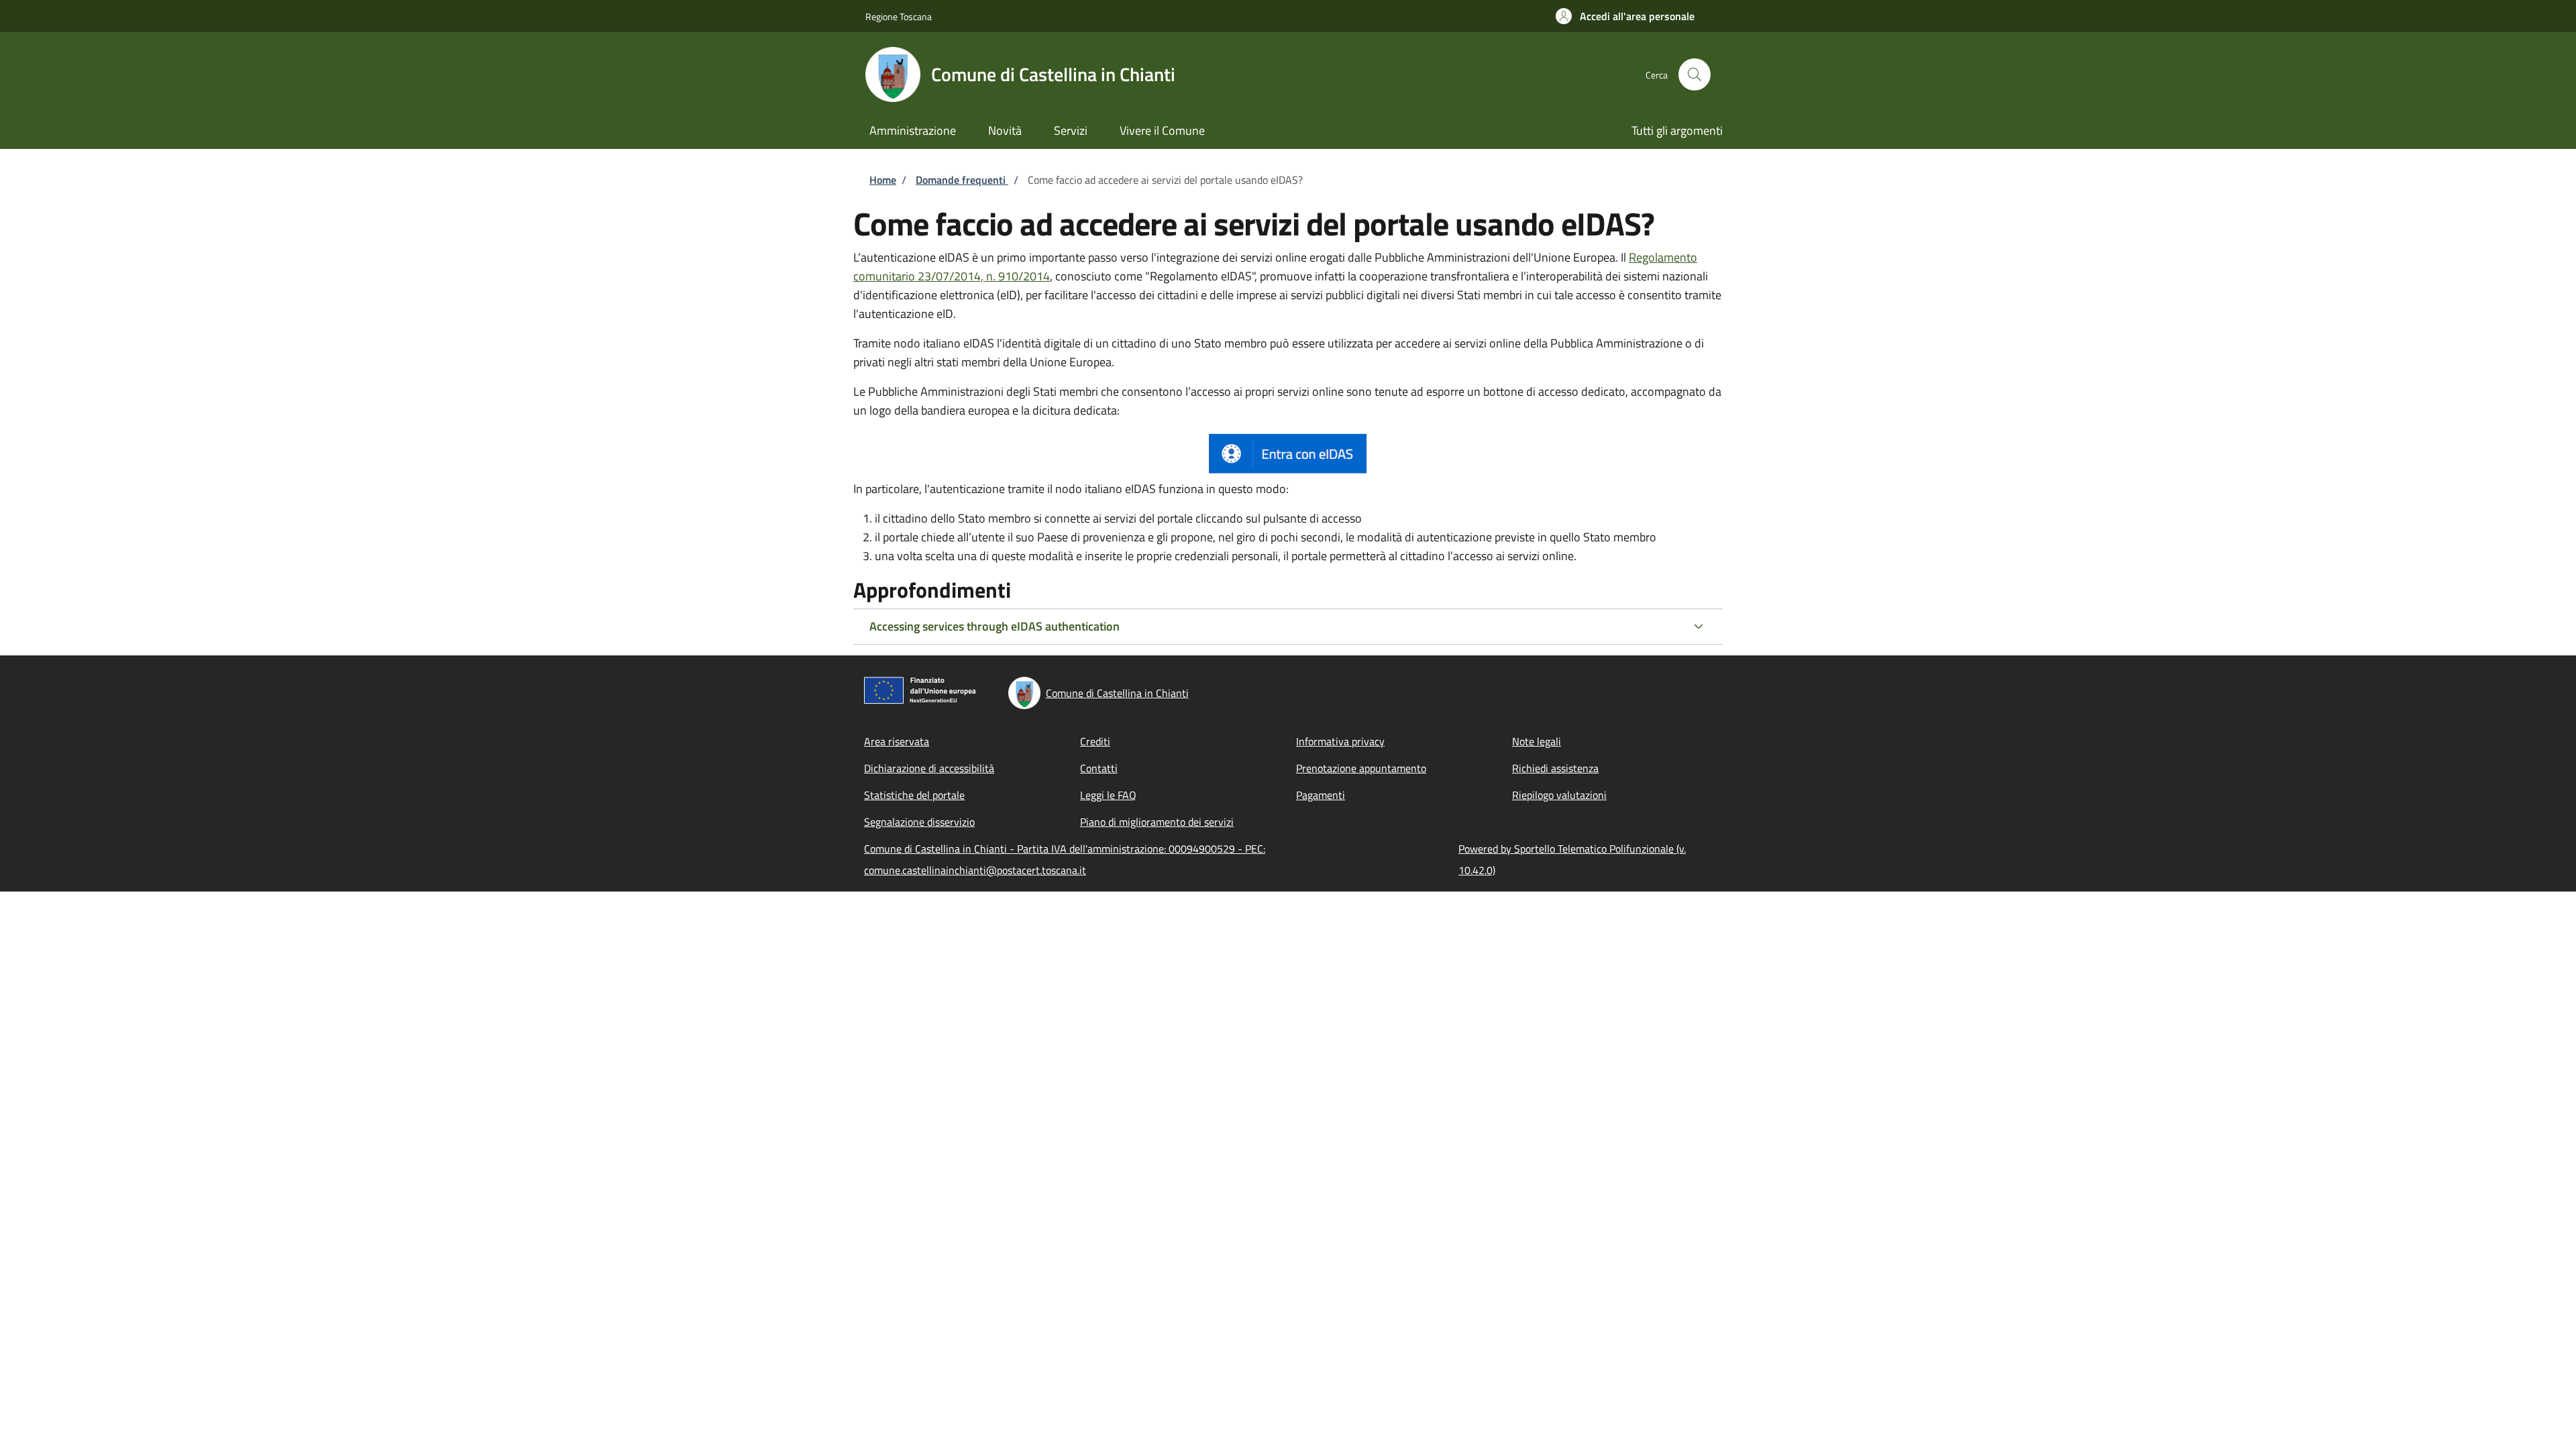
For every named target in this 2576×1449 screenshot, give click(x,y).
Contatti (1099, 768)
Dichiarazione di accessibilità (929, 768)
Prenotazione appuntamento (1361, 768)
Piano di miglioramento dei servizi (1157, 822)
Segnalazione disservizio (919, 822)
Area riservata (897, 741)
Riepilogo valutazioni (1559, 795)
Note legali (1537, 741)
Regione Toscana (899, 16)
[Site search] (1695, 74)
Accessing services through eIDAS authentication (995, 626)
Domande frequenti (962, 180)
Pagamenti (1321, 795)
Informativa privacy (1340, 741)
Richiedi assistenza (1555, 768)
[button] (1625, 16)
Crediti (1095, 741)
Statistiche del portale (914, 795)
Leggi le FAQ (1108, 795)
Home (883, 180)
